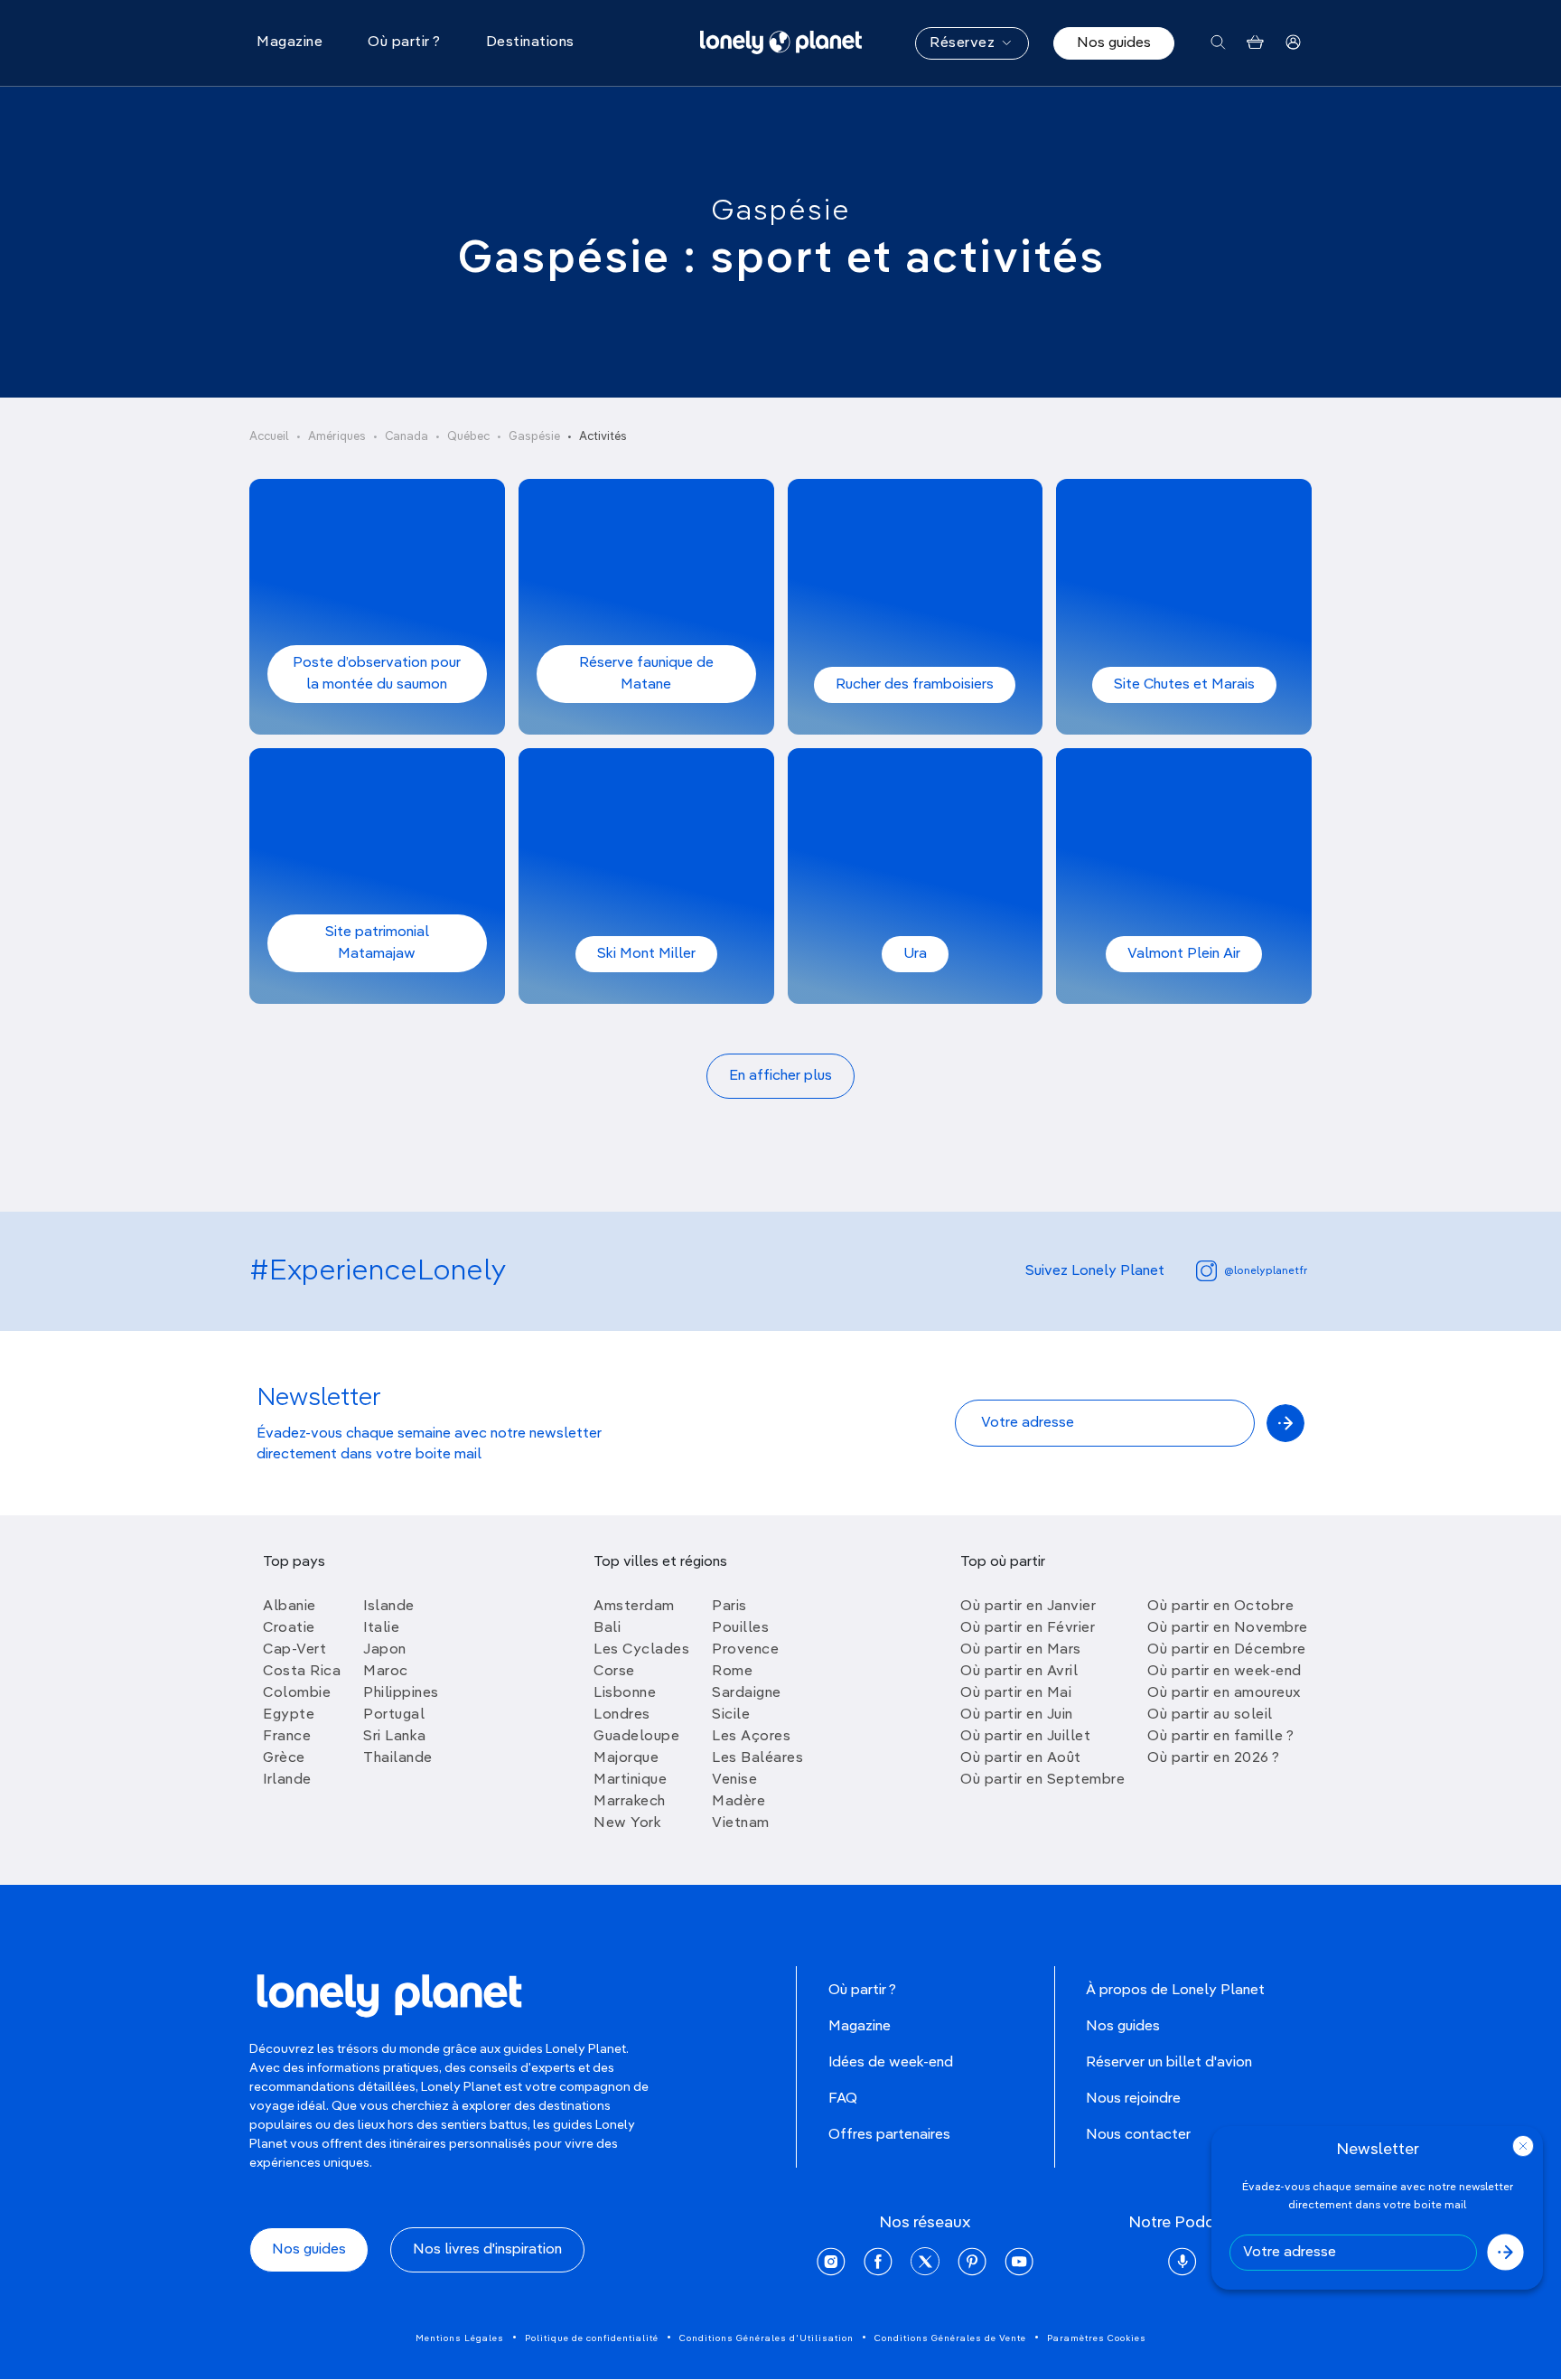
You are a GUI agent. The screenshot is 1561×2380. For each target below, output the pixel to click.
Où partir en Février (1028, 1628)
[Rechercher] (1218, 43)
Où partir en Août (1021, 1758)
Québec (468, 437)
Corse (614, 1672)
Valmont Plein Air (1184, 954)
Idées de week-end (891, 2063)
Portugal (394, 1715)
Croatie (289, 1628)
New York (627, 1823)
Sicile (731, 1715)
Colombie (297, 1693)
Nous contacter (1138, 2135)
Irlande (287, 1780)
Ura (915, 954)
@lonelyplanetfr (1266, 1271)
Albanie (290, 1607)
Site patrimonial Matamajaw (377, 943)
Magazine (860, 2027)
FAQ (843, 2099)
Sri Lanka (395, 1737)
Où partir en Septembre (1042, 1780)
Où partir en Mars (1021, 1650)
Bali (607, 1628)
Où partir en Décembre (1227, 1650)
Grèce (284, 1758)
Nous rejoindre (1133, 2099)
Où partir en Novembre (1228, 1628)
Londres (622, 1715)
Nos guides (1114, 43)
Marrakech (630, 1802)
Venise (734, 1780)
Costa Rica (302, 1672)
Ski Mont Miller (646, 954)
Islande (389, 1607)
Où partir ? (862, 1991)
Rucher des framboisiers (915, 685)
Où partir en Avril (1019, 1672)
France (287, 1737)
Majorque (626, 1758)
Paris (729, 1607)
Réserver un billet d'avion (1169, 2063)
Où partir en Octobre (1220, 1607)
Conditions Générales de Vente (950, 2338)
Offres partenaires (889, 2135)
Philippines (401, 1693)
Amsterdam (634, 1607)
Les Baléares (757, 1758)
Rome (732, 1672)
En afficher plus (780, 1076)
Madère (738, 1802)
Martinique (630, 1780)
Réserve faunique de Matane (646, 674)
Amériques (337, 437)
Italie (381, 1628)
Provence (745, 1650)
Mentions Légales (460, 2338)
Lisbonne (625, 1693)
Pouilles (740, 1628)
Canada (407, 437)
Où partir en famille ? (1220, 1737)
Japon (385, 1650)
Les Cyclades (641, 1650)
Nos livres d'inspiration (487, 2250)
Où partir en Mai (1016, 1693)
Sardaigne (747, 1693)
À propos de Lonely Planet (1175, 1991)
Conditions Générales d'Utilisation (766, 2338)
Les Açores (751, 1737)
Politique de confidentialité (592, 2338)
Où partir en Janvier (1028, 1607)
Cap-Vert (294, 1650)
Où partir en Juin (1017, 1715)
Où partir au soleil (1210, 1715)
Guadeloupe (636, 1737)
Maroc (386, 1672)
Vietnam (741, 1823)
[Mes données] (1293, 43)
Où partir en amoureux (1224, 1693)
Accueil (269, 437)
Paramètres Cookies (1097, 2338)
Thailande (398, 1758)
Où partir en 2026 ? (1214, 1758)
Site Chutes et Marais (1184, 685)
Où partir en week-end (1224, 1672)
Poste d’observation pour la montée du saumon (377, 674)
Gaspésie (781, 211)
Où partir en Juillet (1025, 1737)
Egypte (289, 1715)
